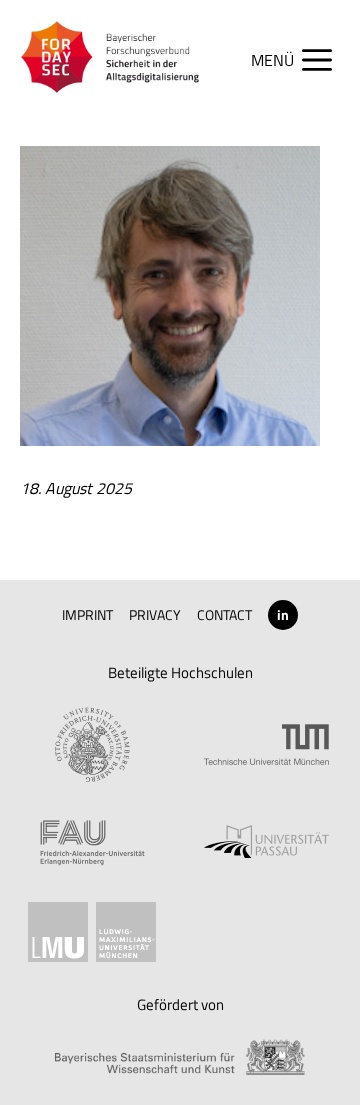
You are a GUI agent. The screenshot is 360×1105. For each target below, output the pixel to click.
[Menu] (301, 60)
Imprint (87, 614)
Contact (224, 614)
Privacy (155, 614)
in (283, 614)
